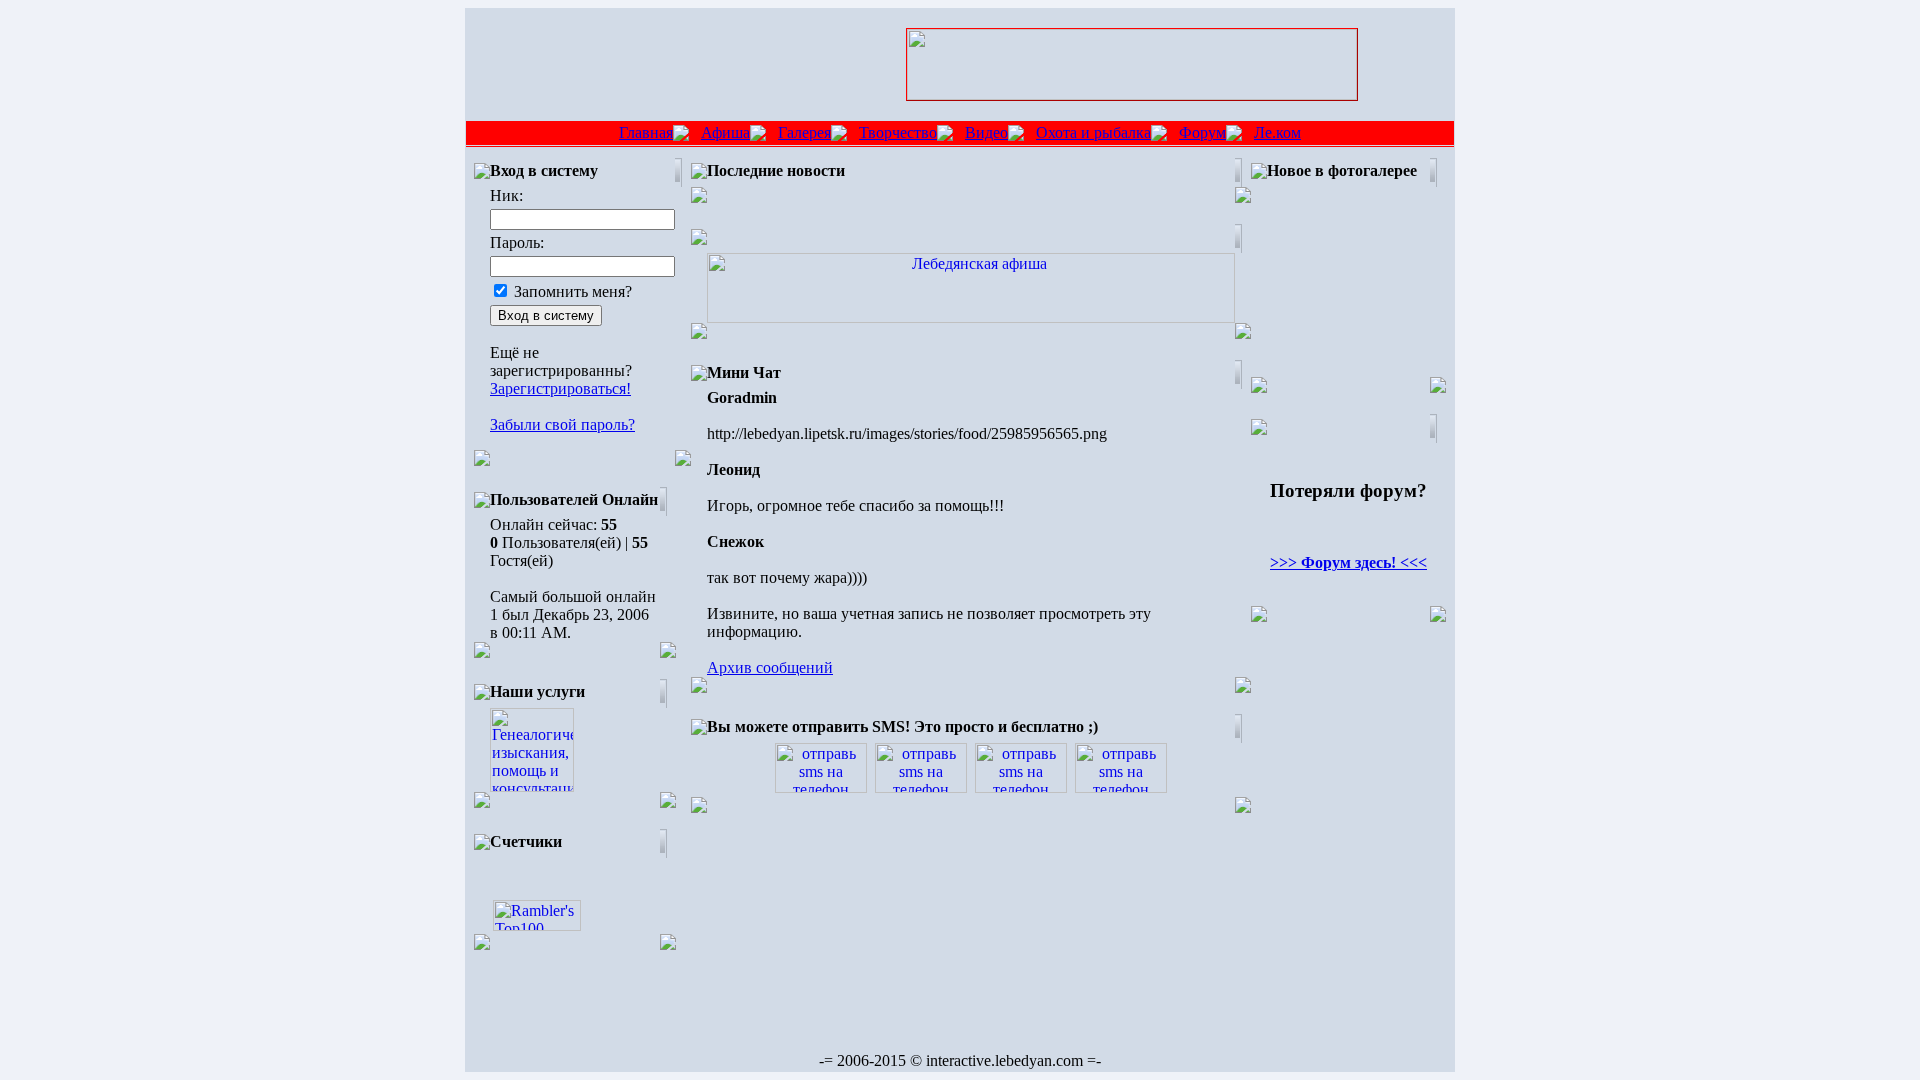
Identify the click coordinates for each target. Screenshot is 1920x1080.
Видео (986, 132)
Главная (646, 132)
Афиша (725, 132)
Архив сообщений (770, 667)
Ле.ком (1277, 132)
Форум (1202, 132)
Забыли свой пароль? (562, 424)
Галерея (804, 132)
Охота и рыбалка (1093, 132)
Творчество (898, 132)
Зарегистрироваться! (560, 388)
